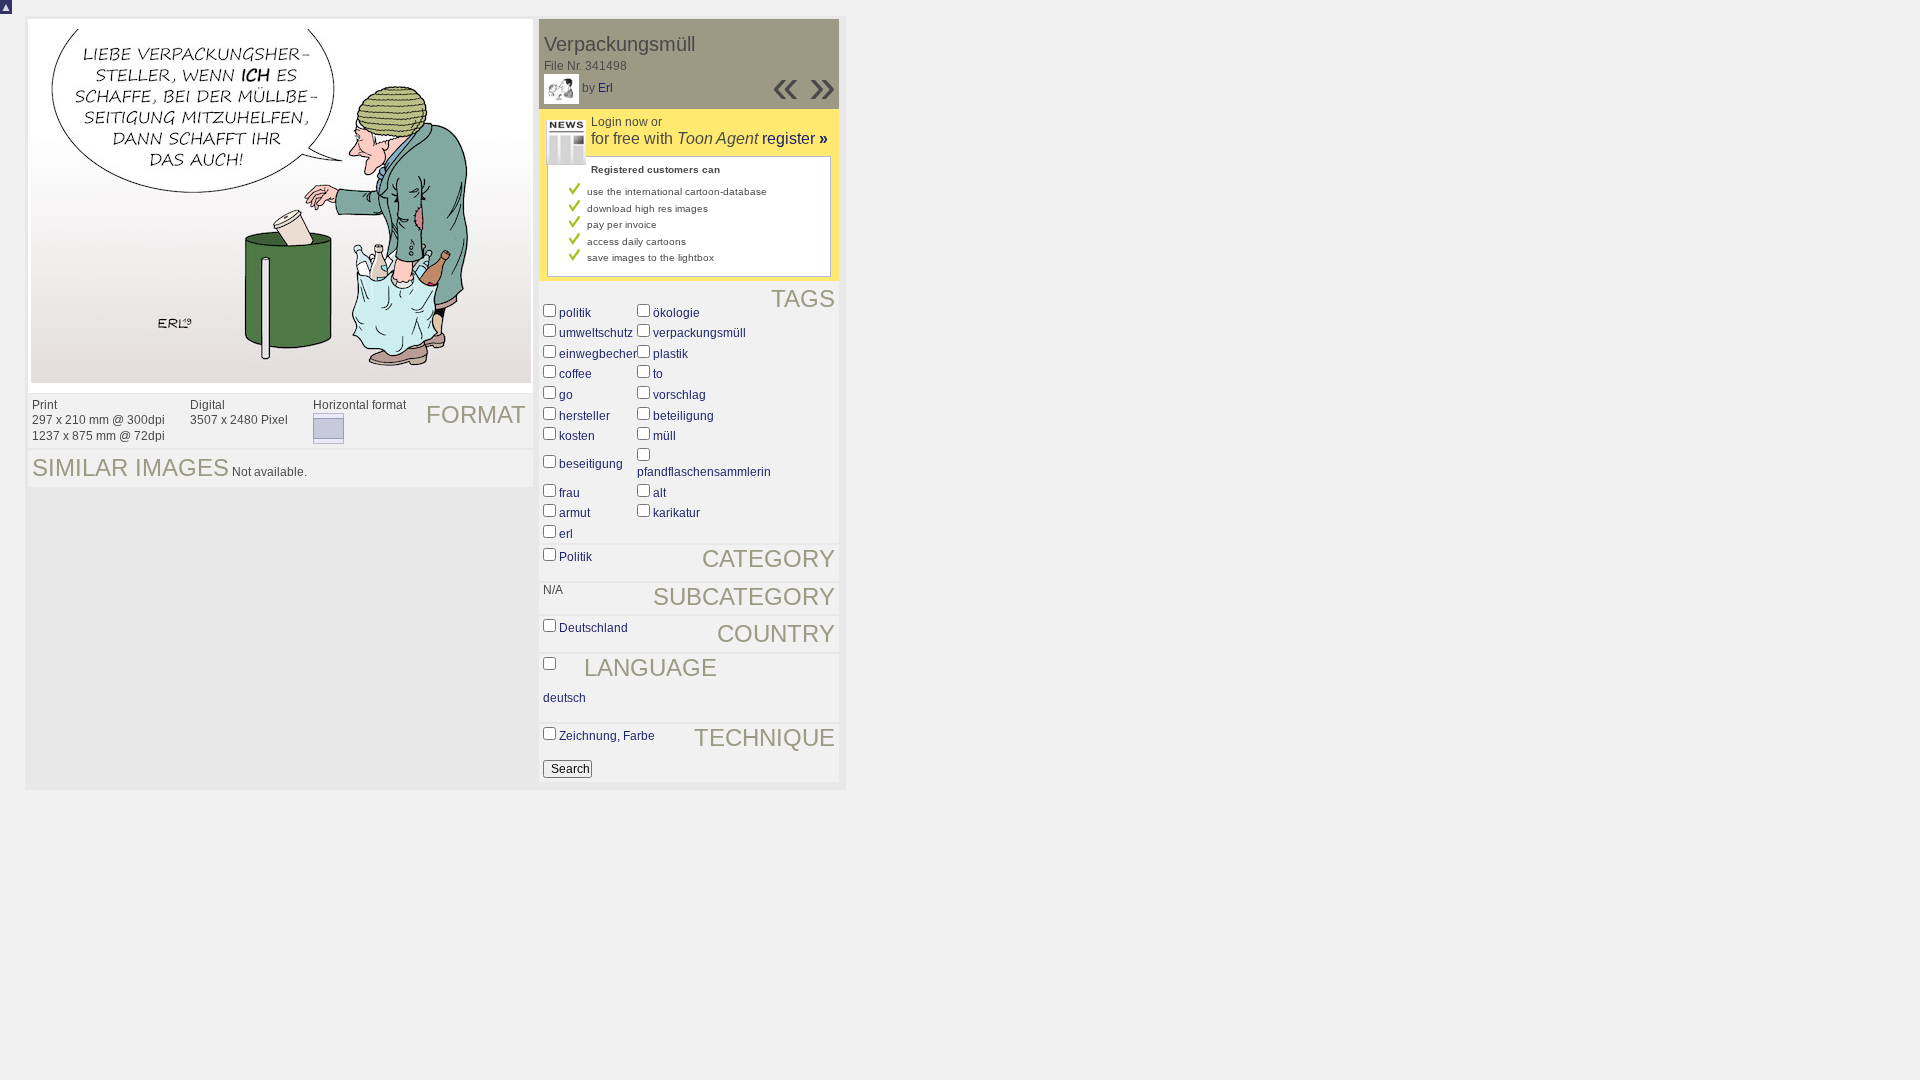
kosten (577, 436)
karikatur (676, 513)
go (566, 395)
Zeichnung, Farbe (607, 736)
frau (569, 493)
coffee (575, 374)
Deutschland (593, 628)
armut (574, 513)
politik (575, 313)
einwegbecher (598, 354)
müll (664, 436)
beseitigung (591, 464)
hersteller (584, 416)
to (658, 374)
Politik (575, 557)
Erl (605, 88)
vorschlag (679, 395)
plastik (670, 354)
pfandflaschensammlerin (704, 472)
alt (659, 493)
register (795, 138)
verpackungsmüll (699, 333)
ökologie (676, 313)
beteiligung (683, 416)
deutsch (564, 698)
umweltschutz (596, 333)
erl (566, 534)
